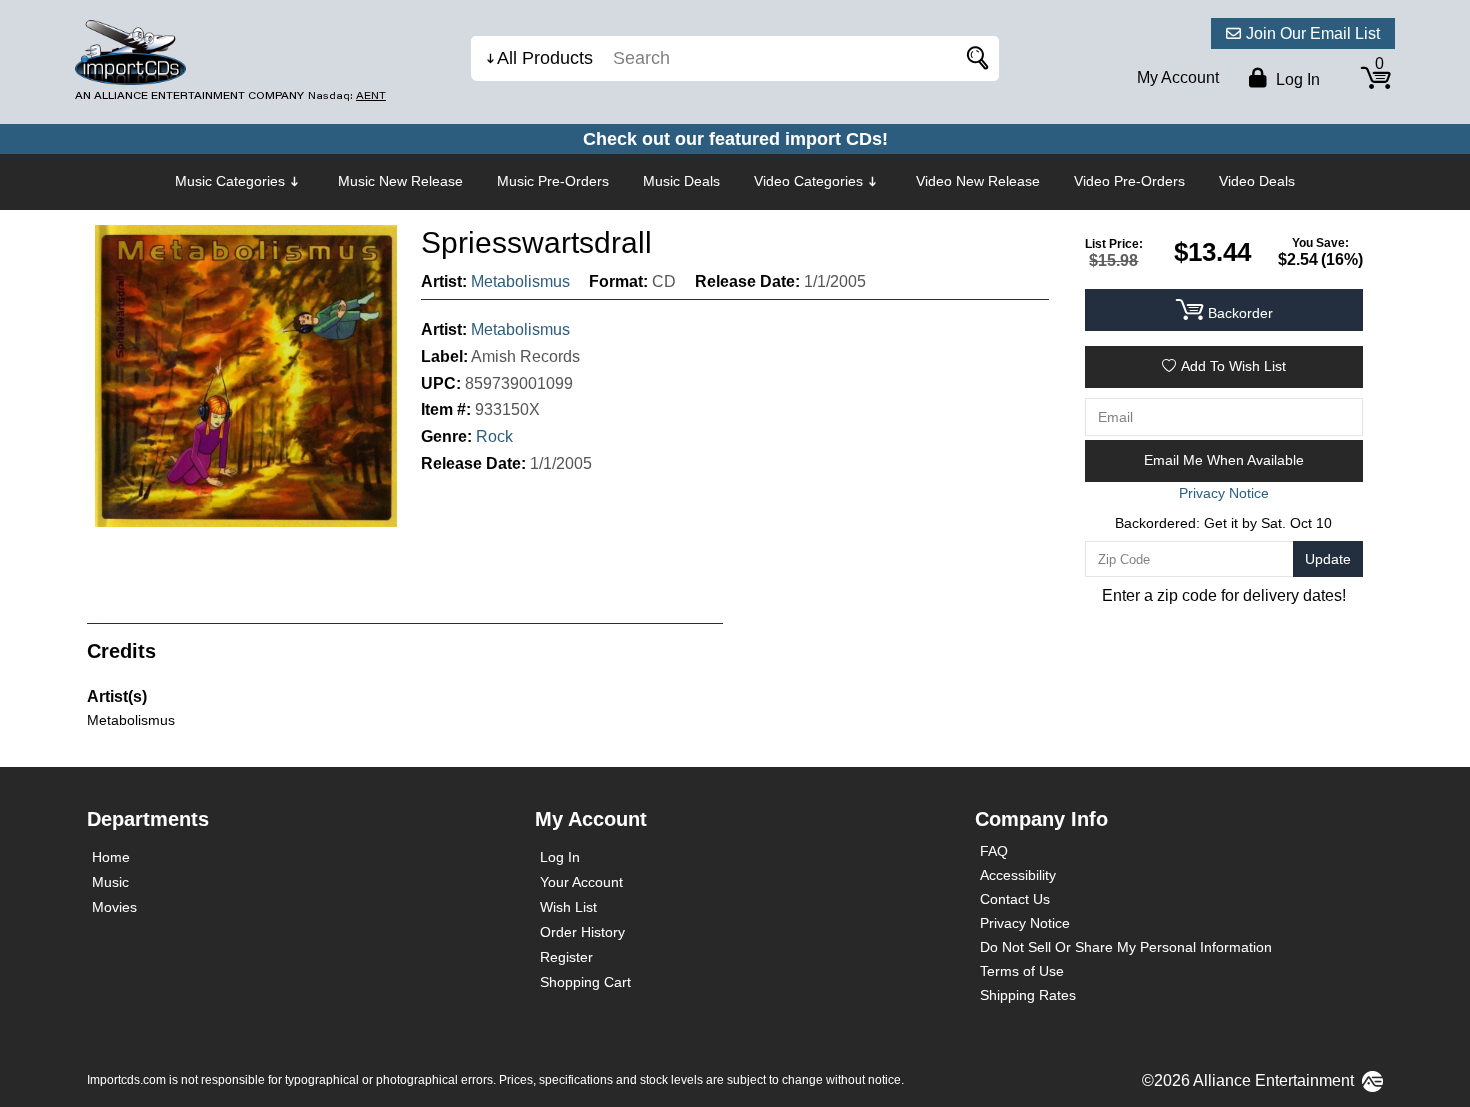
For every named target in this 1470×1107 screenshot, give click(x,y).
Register (566, 957)
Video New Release (978, 181)
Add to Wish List (1233, 366)
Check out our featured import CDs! (735, 139)
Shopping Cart (585, 982)
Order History (582, 932)
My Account (1178, 77)
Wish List (568, 907)
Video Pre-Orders (1129, 181)
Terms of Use (1022, 971)
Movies (114, 907)
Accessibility (1018, 875)
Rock (494, 436)
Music (110, 882)
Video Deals (1257, 181)
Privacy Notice (1025, 923)
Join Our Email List (1313, 33)
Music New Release (400, 181)
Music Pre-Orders (553, 181)
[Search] (974, 58)
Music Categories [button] (230, 181)
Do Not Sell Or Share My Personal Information (1126, 947)
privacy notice (1224, 493)
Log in (1296, 79)
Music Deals (681, 181)
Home (111, 857)
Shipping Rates (1028, 995)
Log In (560, 857)
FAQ (994, 851)
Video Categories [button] (808, 181)
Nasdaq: (347, 95)
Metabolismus (520, 281)
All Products (545, 58)
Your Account (581, 882)
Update (1328, 559)
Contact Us (1015, 899)
